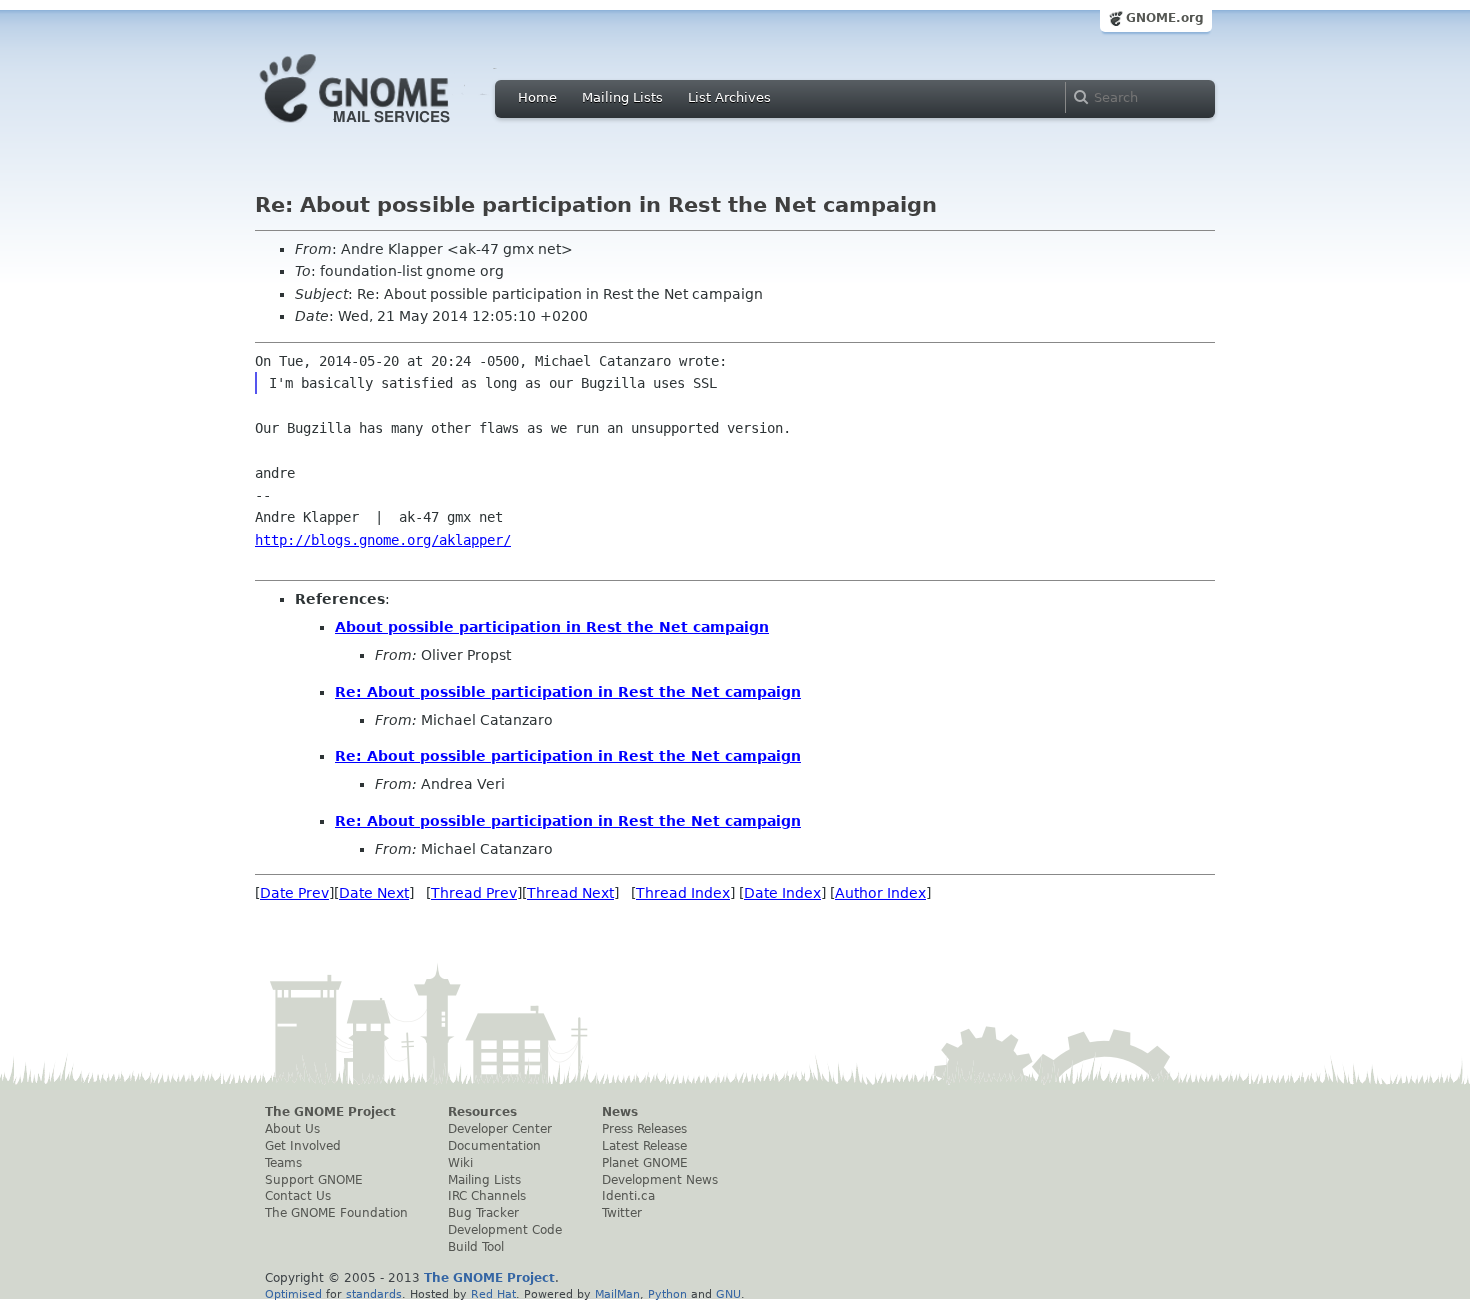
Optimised (293, 1294)
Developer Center (500, 1129)
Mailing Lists (622, 97)
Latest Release (644, 1146)
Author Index (880, 893)
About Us (292, 1129)
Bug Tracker (483, 1213)
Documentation (494, 1146)
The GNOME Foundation (336, 1213)
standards (374, 1294)
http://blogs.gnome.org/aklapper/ (383, 540)
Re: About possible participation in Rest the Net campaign (568, 692)
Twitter (622, 1213)
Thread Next (570, 893)
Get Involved (303, 1146)
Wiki (460, 1163)
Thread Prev (474, 893)
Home (537, 97)
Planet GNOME (645, 1163)
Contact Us (298, 1196)
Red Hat (493, 1294)
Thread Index (683, 893)
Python (667, 1294)
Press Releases (644, 1129)
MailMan (617, 1294)
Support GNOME (314, 1180)
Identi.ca (628, 1196)
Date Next (374, 893)
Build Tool (476, 1247)
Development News (660, 1180)
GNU (728, 1294)
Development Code (505, 1230)
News (620, 1112)
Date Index (782, 893)
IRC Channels (487, 1196)
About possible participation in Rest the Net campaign (552, 627)
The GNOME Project (330, 1112)
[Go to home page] (385, 128)
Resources (482, 1112)
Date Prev (294, 893)
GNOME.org (1165, 18)
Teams (283, 1163)
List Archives (729, 97)
